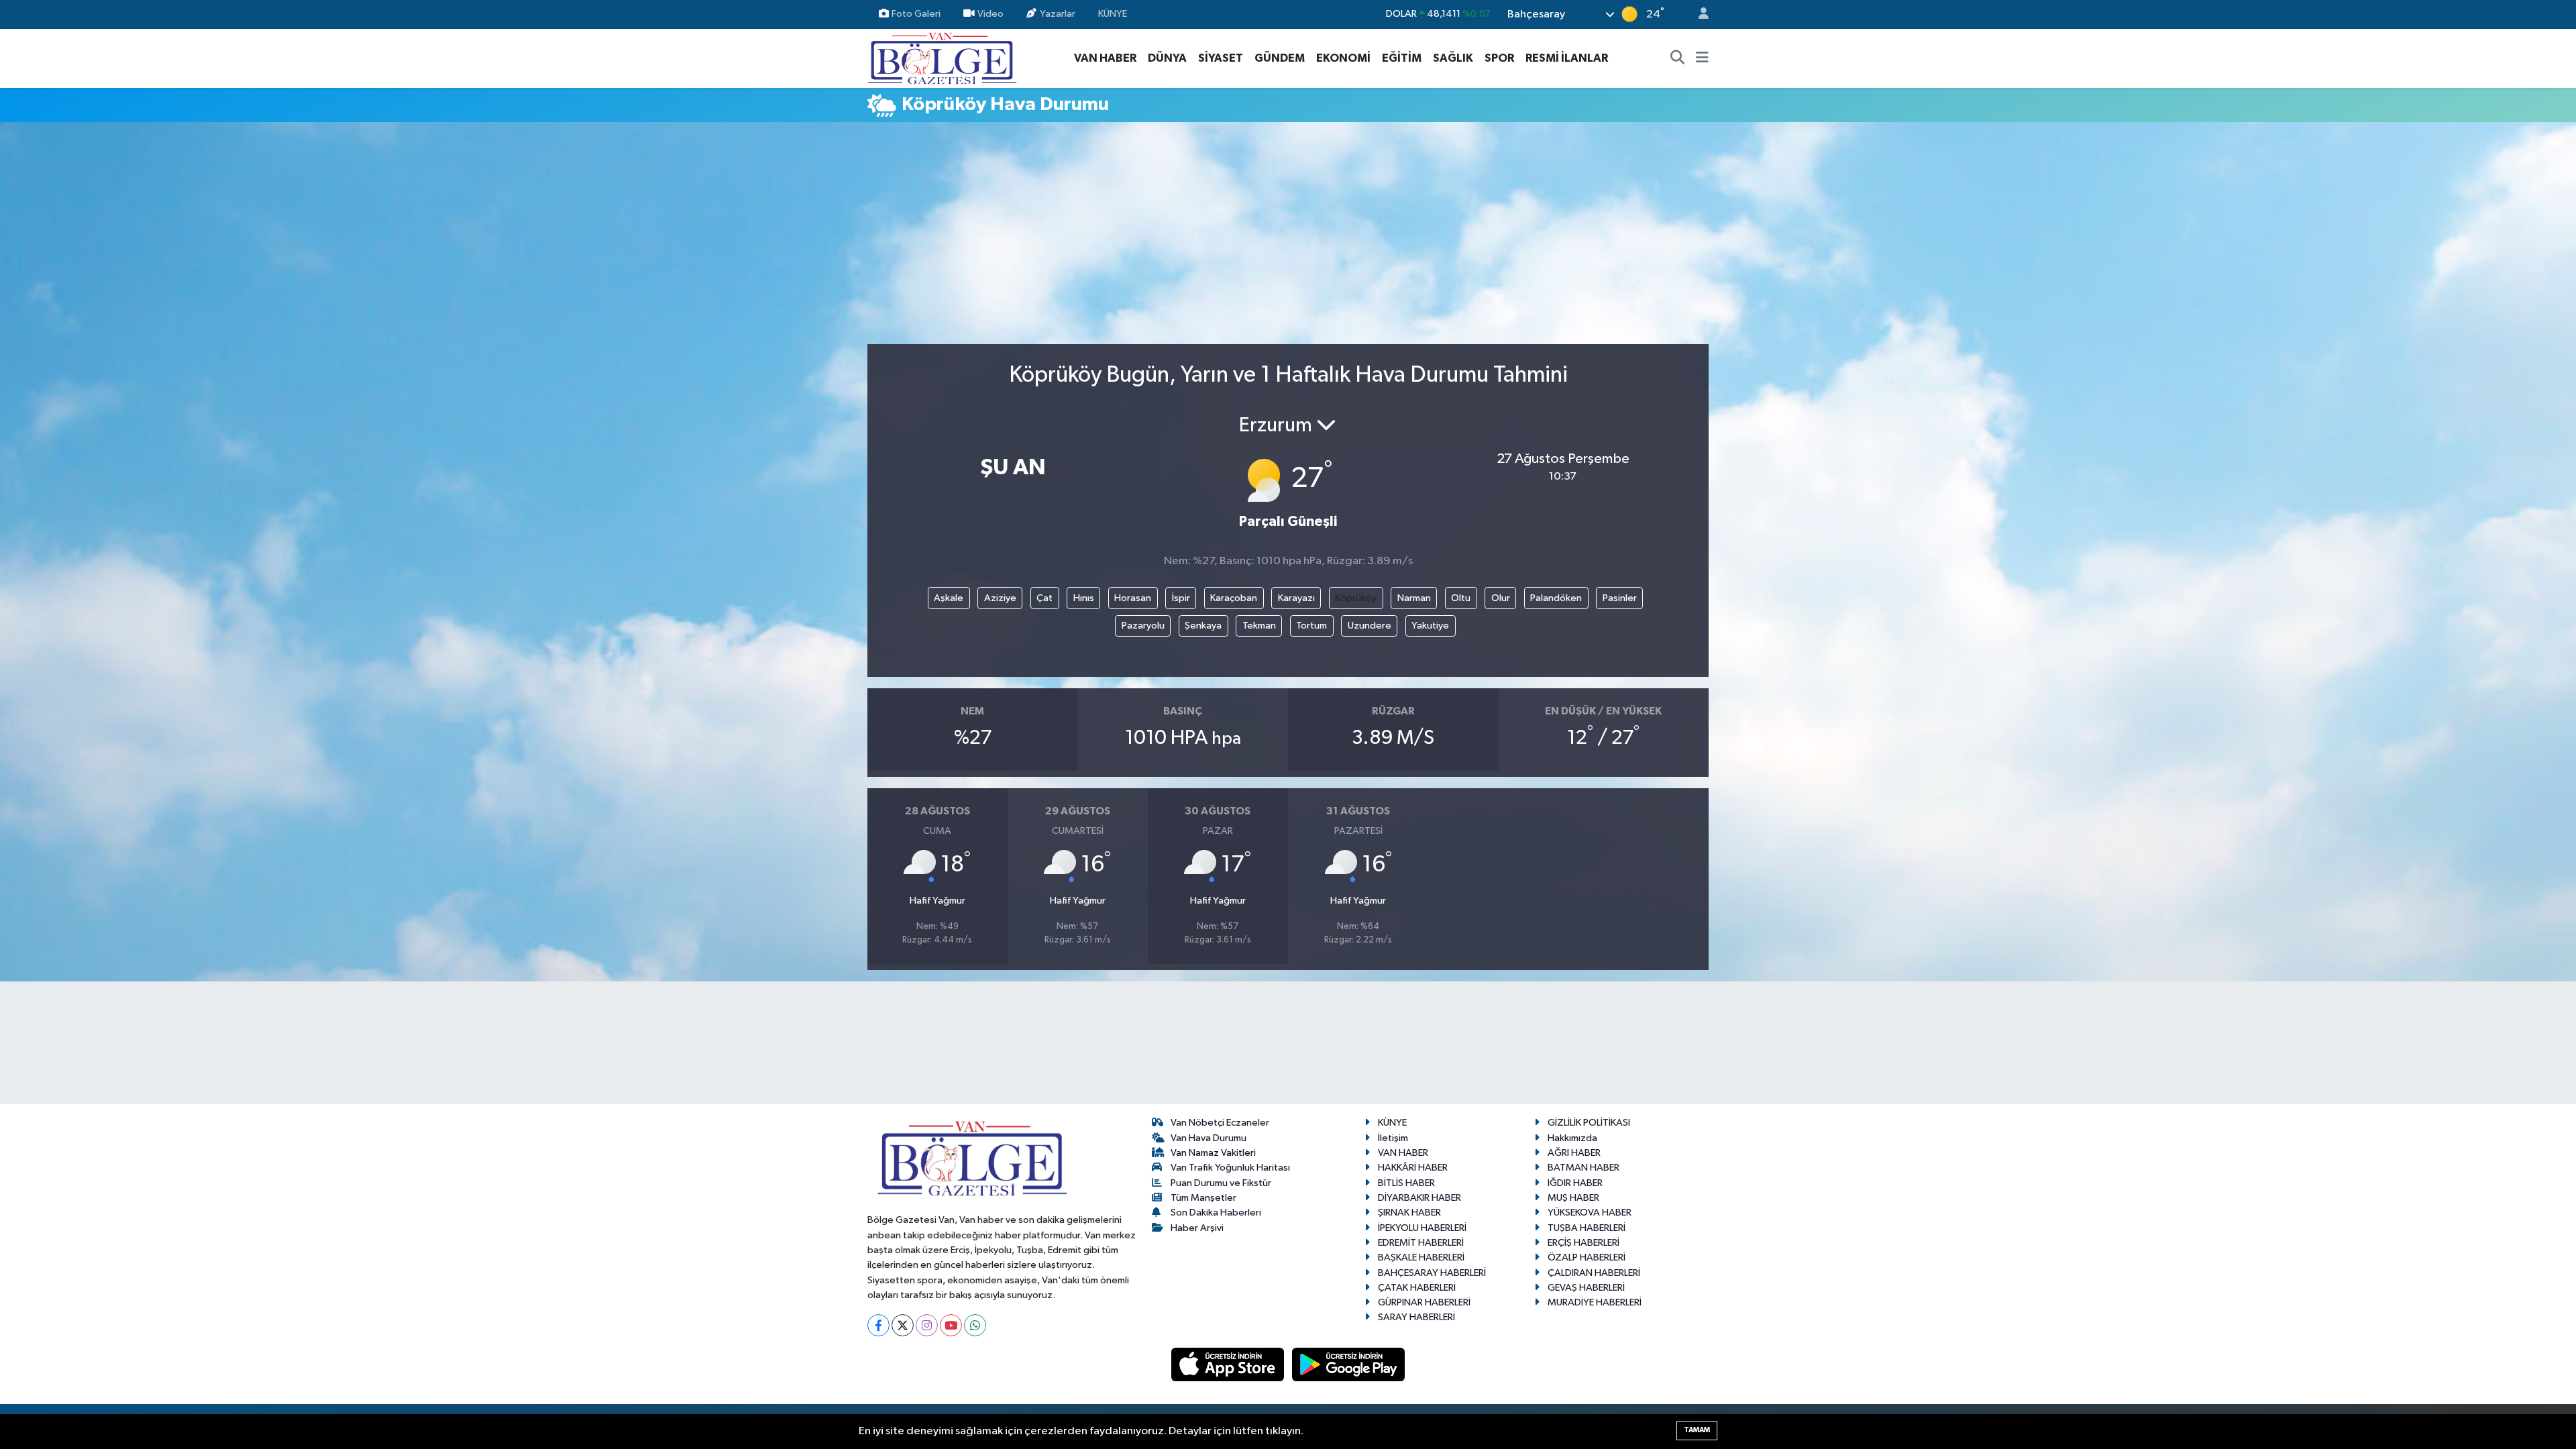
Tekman (1259, 626)
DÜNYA (1167, 58)
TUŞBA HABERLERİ (1587, 1228)
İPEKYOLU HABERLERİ (1422, 1228)
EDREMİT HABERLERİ (1421, 1243)
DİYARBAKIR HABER (1419, 1198)
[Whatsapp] (975, 1325)
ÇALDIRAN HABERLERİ (1594, 1273)
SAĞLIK (1453, 58)
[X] (903, 1325)
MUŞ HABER (1573, 1198)
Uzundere (1370, 626)
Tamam (1697, 1430)
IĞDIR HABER (1575, 1183)
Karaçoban (1234, 598)
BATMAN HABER (1584, 1168)
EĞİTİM (1402, 58)
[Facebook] (878, 1325)
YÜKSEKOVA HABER (1590, 1213)
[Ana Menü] (1702, 58)
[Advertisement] (1288, 239)
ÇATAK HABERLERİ (1417, 1288)
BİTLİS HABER (1406, 1183)
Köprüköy (1356, 598)
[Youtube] (951, 1325)
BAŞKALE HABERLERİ (1421, 1257)
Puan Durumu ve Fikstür (1221, 1183)
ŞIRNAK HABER (1409, 1213)
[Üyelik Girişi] (1698, 14)
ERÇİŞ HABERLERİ (1584, 1243)
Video (990, 14)
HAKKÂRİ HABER (1413, 1168)
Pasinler (1620, 598)
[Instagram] (927, 1325)
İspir (1181, 598)
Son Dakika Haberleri (1216, 1213)
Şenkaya (1203, 626)
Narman (1414, 598)
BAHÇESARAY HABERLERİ (1432, 1273)
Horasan (1133, 598)
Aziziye (1000, 598)
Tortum (1311, 626)
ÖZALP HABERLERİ (1587, 1257)
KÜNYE (1113, 14)
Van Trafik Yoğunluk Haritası (1230, 1168)
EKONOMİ (1343, 58)
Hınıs (1084, 598)
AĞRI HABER (1574, 1153)
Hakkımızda (1572, 1138)
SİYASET (1221, 58)
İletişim (1393, 1138)
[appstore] (1229, 1364)
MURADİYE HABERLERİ (1595, 1302)
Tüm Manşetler (1203, 1198)
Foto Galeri (916, 14)
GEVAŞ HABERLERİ (1586, 1288)
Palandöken (1556, 598)
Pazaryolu (1143, 626)
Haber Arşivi (1197, 1228)
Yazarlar (1058, 14)
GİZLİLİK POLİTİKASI (1589, 1123)
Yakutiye (1430, 626)
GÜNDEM (1280, 58)
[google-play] (1349, 1364)
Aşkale (949, 598)
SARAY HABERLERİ (1416, 1317)
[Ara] (1678, 58)
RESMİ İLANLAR (1567, 58)
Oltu (1461, 598)
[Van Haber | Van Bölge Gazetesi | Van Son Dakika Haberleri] (942, 57)
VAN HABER (1105, 58)
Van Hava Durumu (1209, 1138)
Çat (1044, 598)
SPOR (1499, 58)
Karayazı (1296, 598)
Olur (1501, 598)
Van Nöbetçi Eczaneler (1220, 1123)
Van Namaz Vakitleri (1213, 1153)
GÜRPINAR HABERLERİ (1424, 1302)
